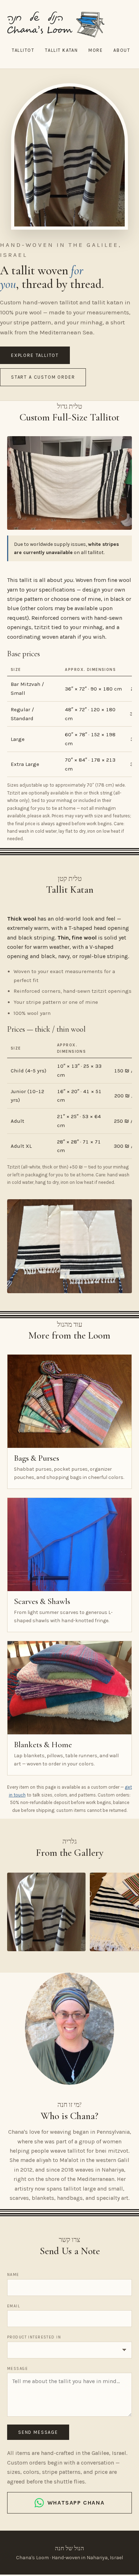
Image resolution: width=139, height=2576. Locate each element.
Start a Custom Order (43, 377)
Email (14, 2306)
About (122, 50)
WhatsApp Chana (76, 2503)
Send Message (38, 2432)
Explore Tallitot (35, 355)
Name (13, 2275)
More (96, 50)
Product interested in (34, 2337)
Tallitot (23, 50)
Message (17, 2369)
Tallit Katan (61, 50)
